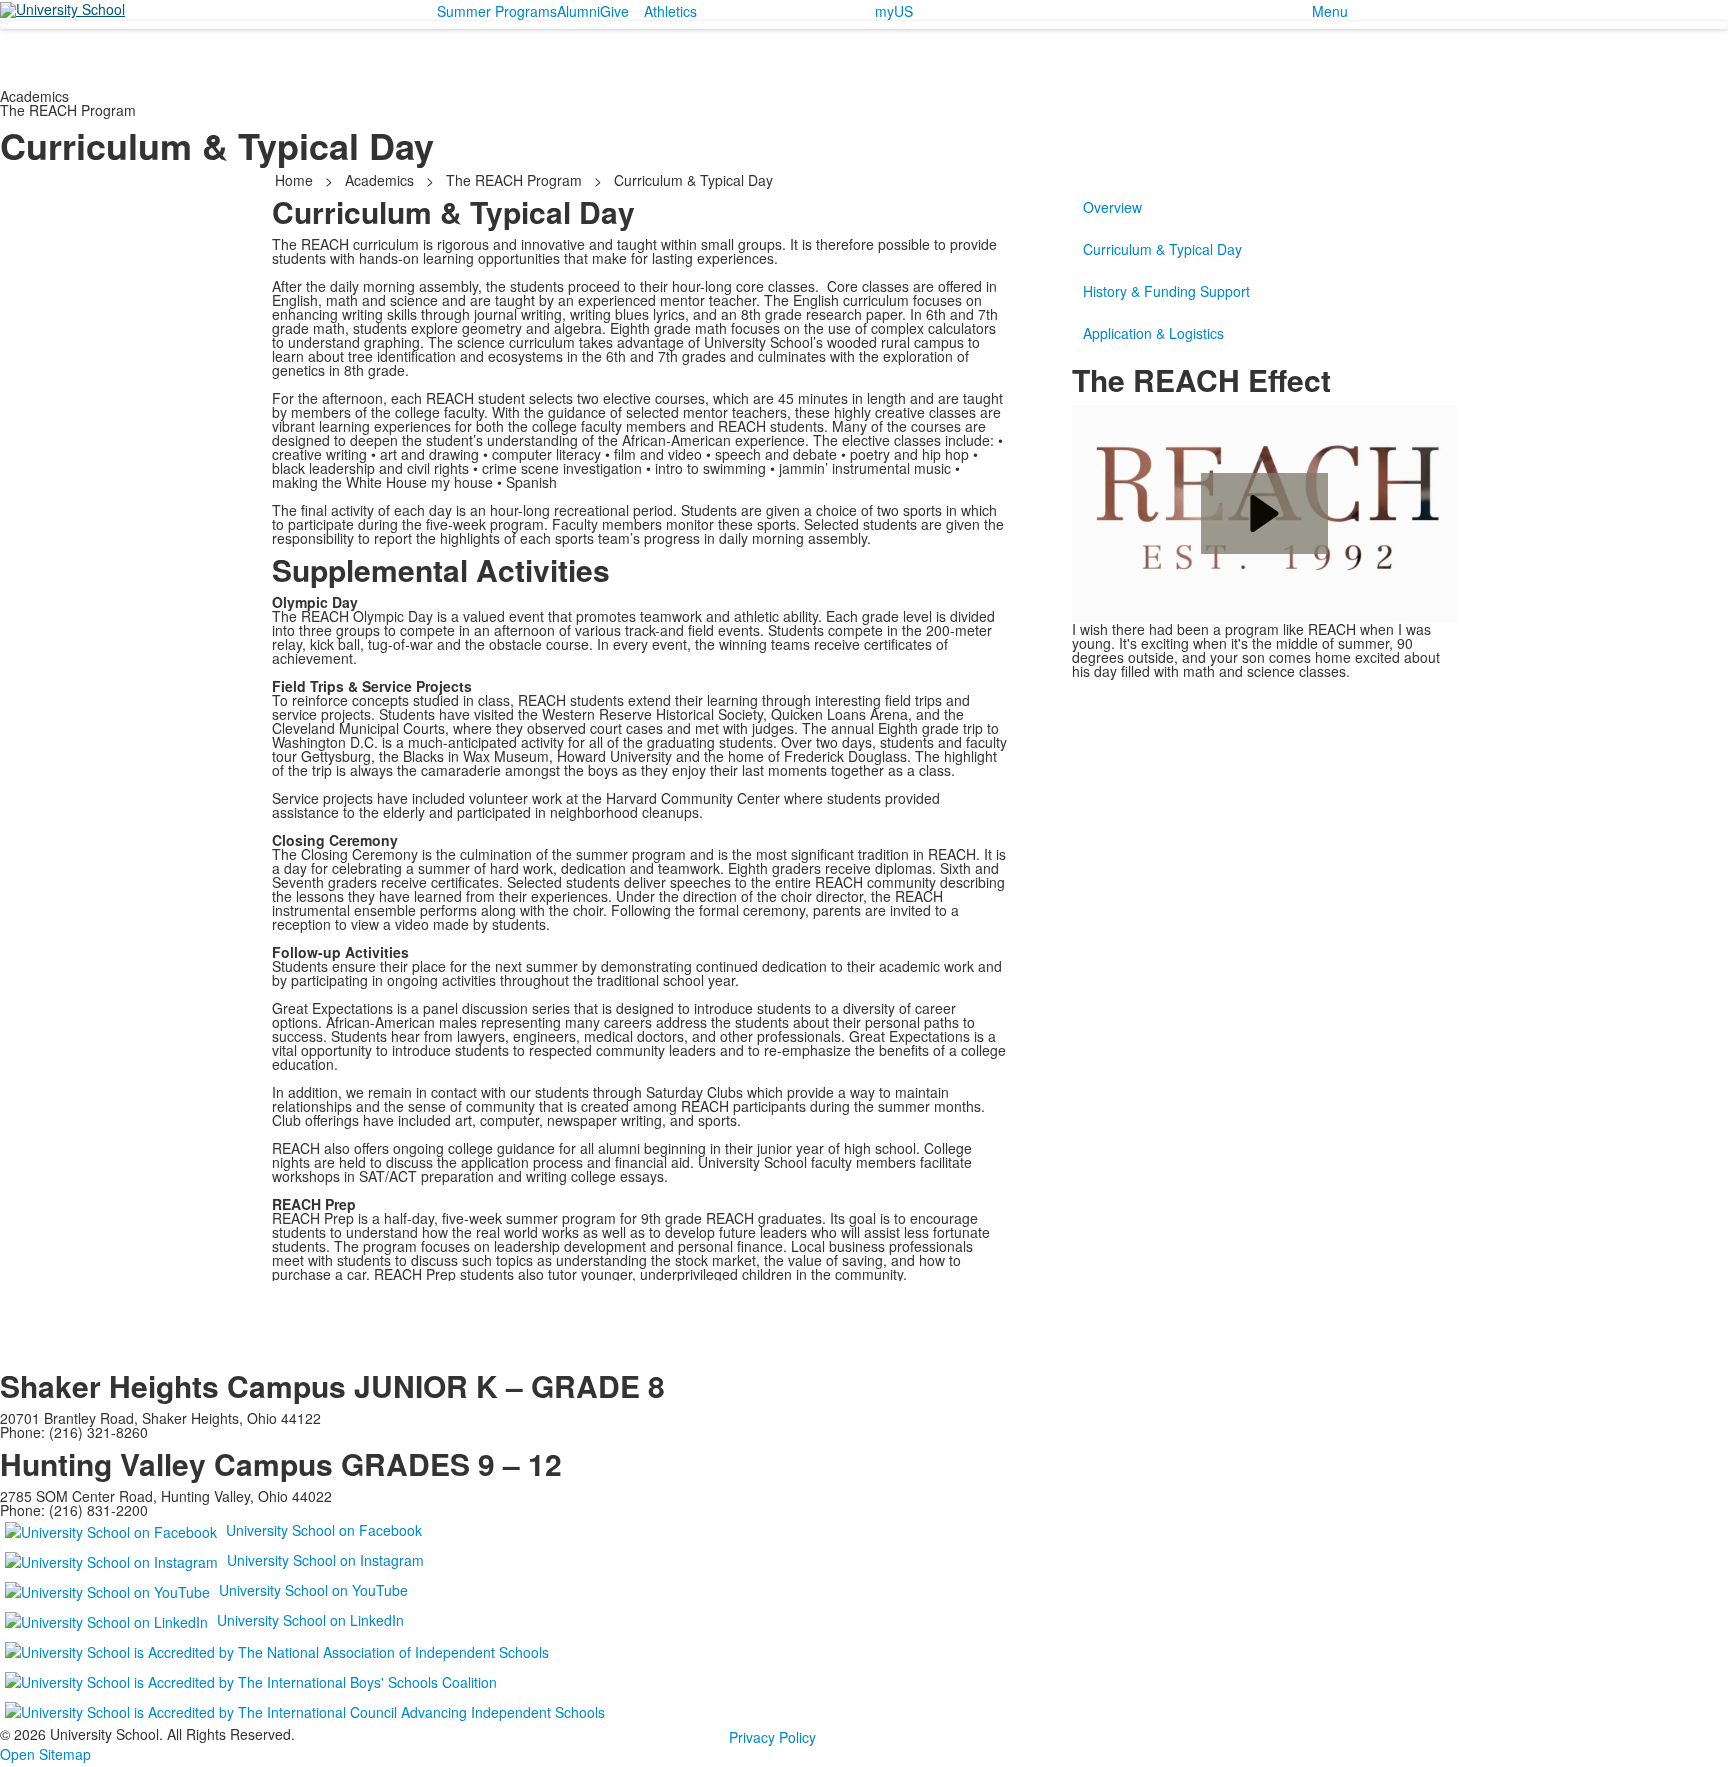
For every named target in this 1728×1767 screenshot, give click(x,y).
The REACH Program (514, 180)
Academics (379, 180)
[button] (1264, 513)
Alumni (578, 11)
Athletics (670, 11)
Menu (1330, 11)
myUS (894, 11)
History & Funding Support (1166, 291)
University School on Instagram (325, 1560)
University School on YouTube (313, 1590)
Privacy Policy (772, 1737)
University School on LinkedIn (310, 1620)
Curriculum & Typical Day (1162, 249)
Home (296, 180)
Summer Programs (497, 11)
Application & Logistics (1153, 333)
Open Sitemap (45, 1754)
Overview (1112, 207)
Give (614, 11)
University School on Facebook (324, 1530)
